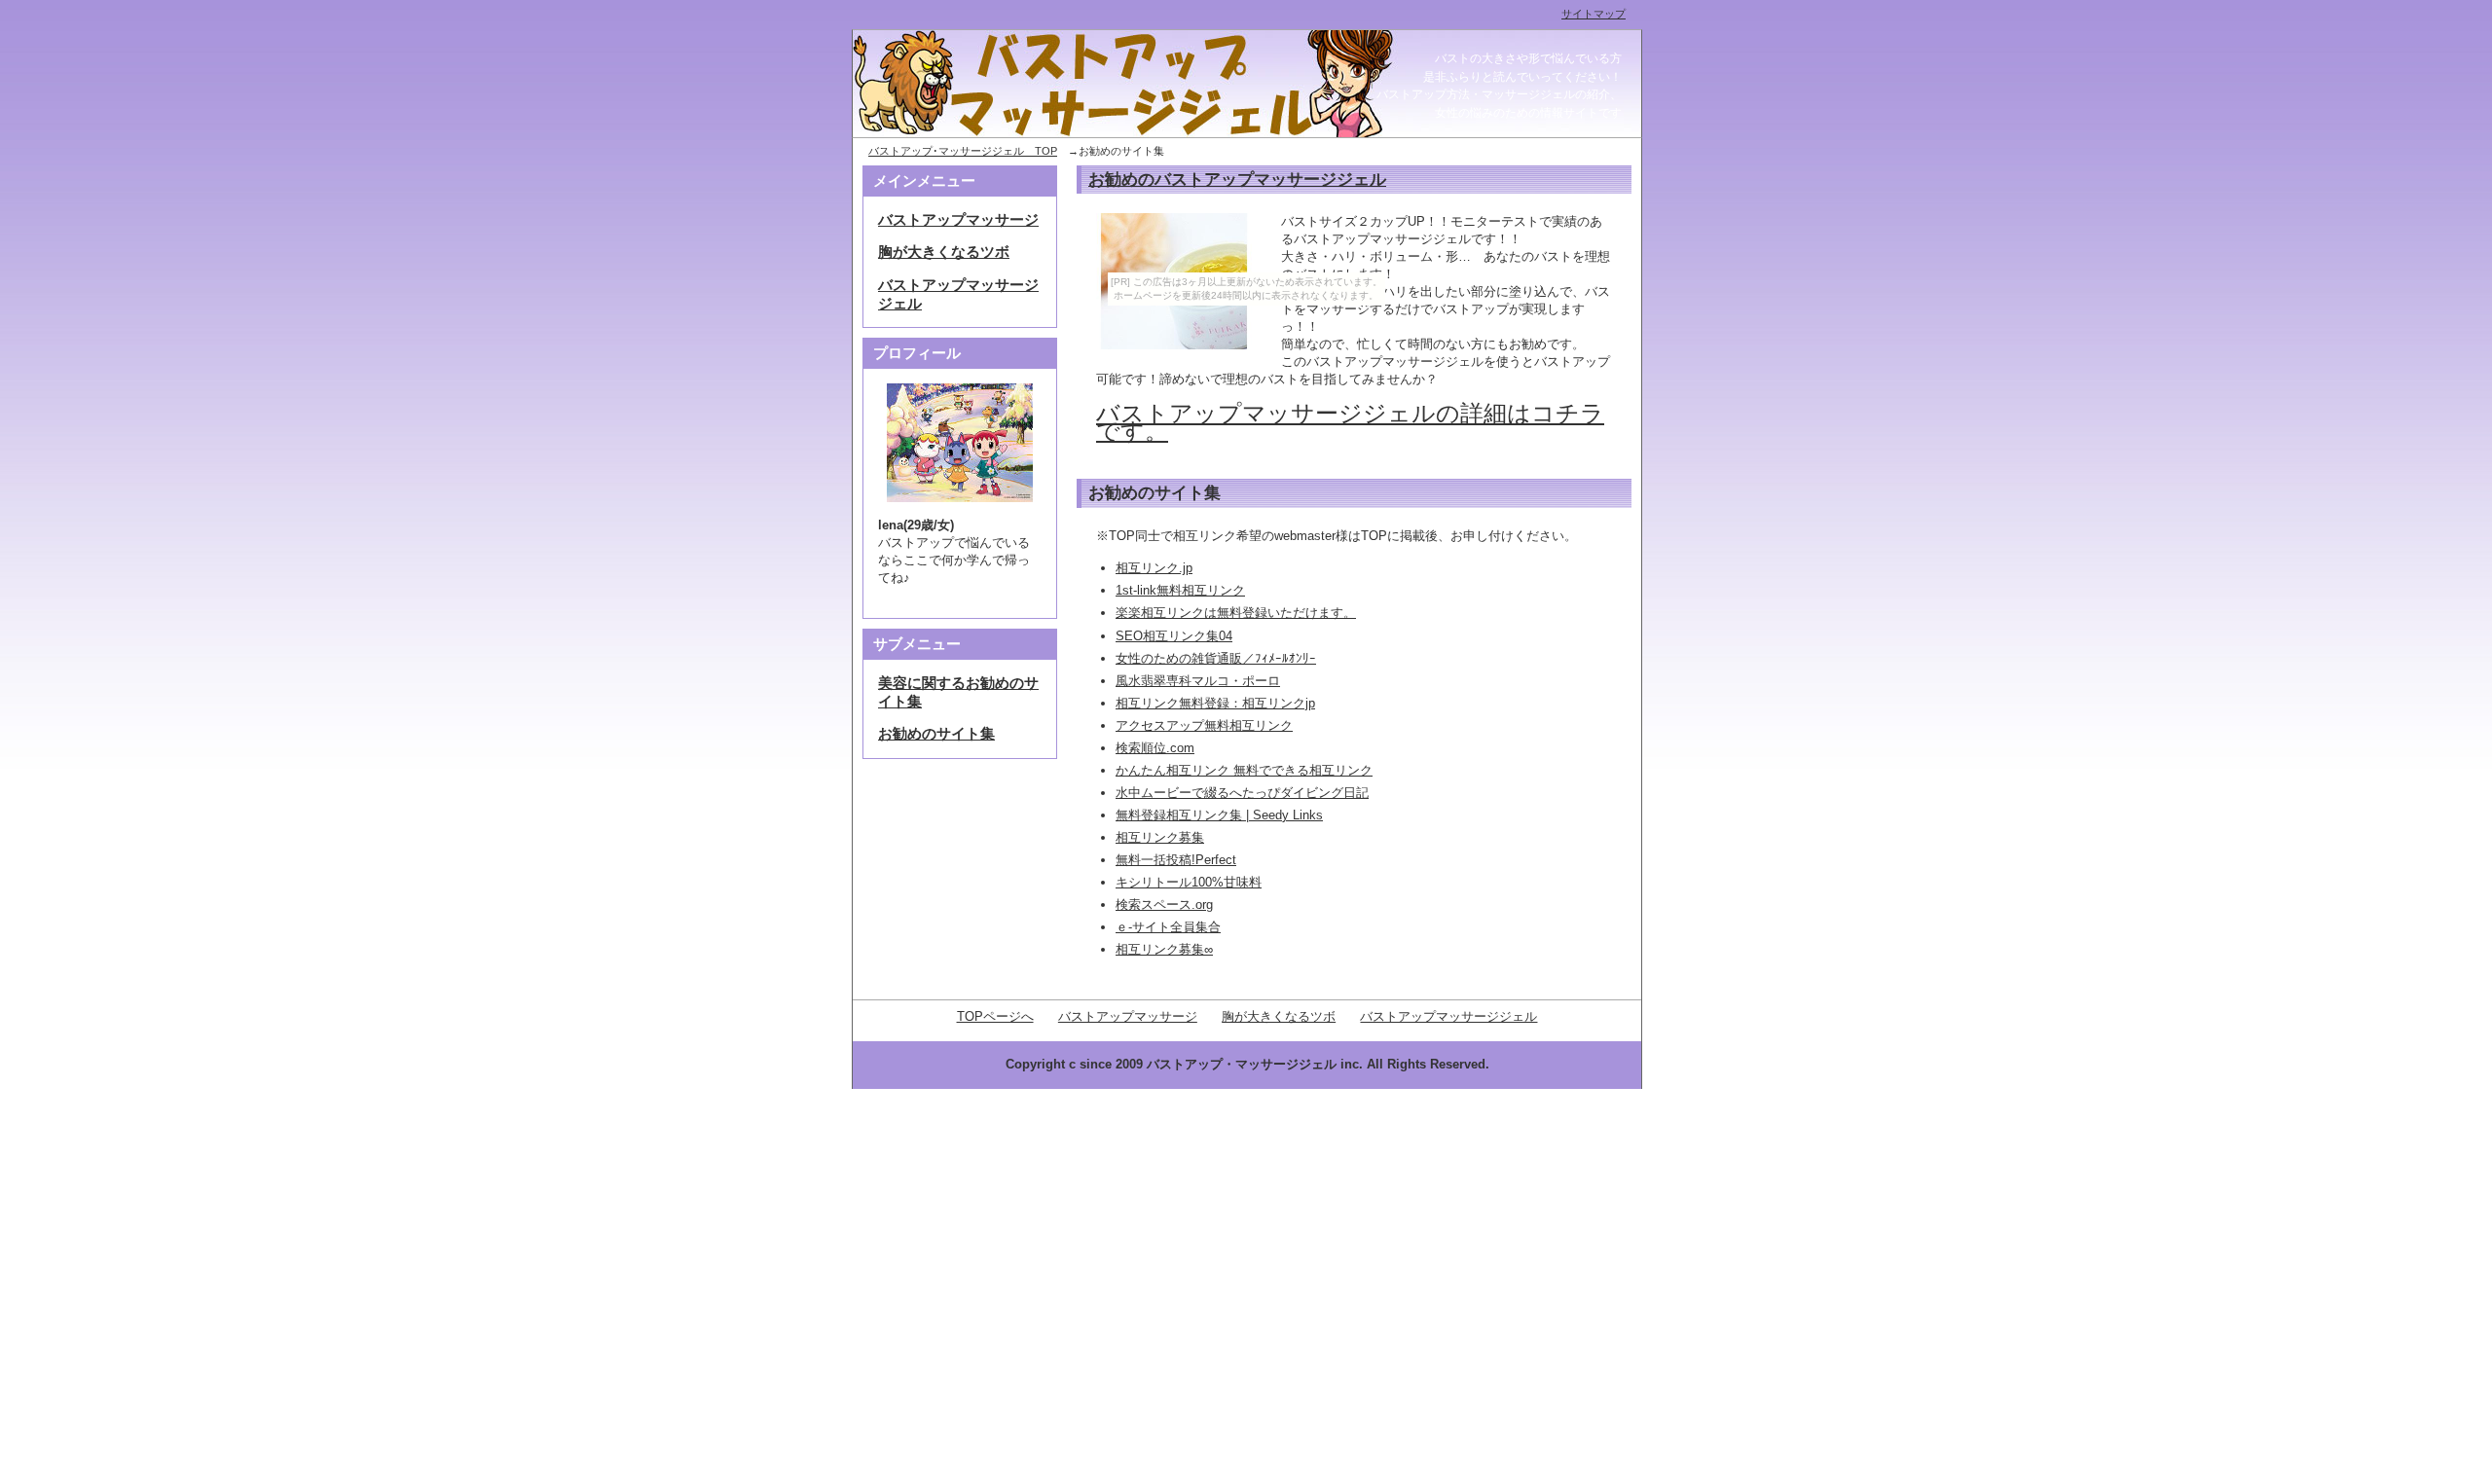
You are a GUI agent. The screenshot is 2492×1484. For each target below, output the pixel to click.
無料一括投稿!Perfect (1176, 860)
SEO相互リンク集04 (1174, 636)
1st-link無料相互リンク (1180, 590)
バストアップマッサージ (958, 220)
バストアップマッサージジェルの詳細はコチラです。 (1350, 422)
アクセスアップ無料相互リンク (1204, 725)
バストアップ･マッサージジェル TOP (963, 151)
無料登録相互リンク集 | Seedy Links (1219, 815)
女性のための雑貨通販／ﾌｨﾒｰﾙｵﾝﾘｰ (1216, 658)
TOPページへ (995, 1016)
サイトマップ (1594, 14)
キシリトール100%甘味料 (1189, 882)
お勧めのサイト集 (936, 734)
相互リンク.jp (1154, 568)
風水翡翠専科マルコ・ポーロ (1198, 681)
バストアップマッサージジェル (1448, 1016)
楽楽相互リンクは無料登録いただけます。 (1236, 613)
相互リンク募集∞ (1164, 949)
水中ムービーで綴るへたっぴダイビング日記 (1242, 793)
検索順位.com (1155, 748)
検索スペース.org (1164, 905)
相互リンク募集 (1160, 837)
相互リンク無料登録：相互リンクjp (1215, 703)
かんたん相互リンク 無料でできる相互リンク (1244, 770)
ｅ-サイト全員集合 (1168, 927)
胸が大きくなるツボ (944, 252)
